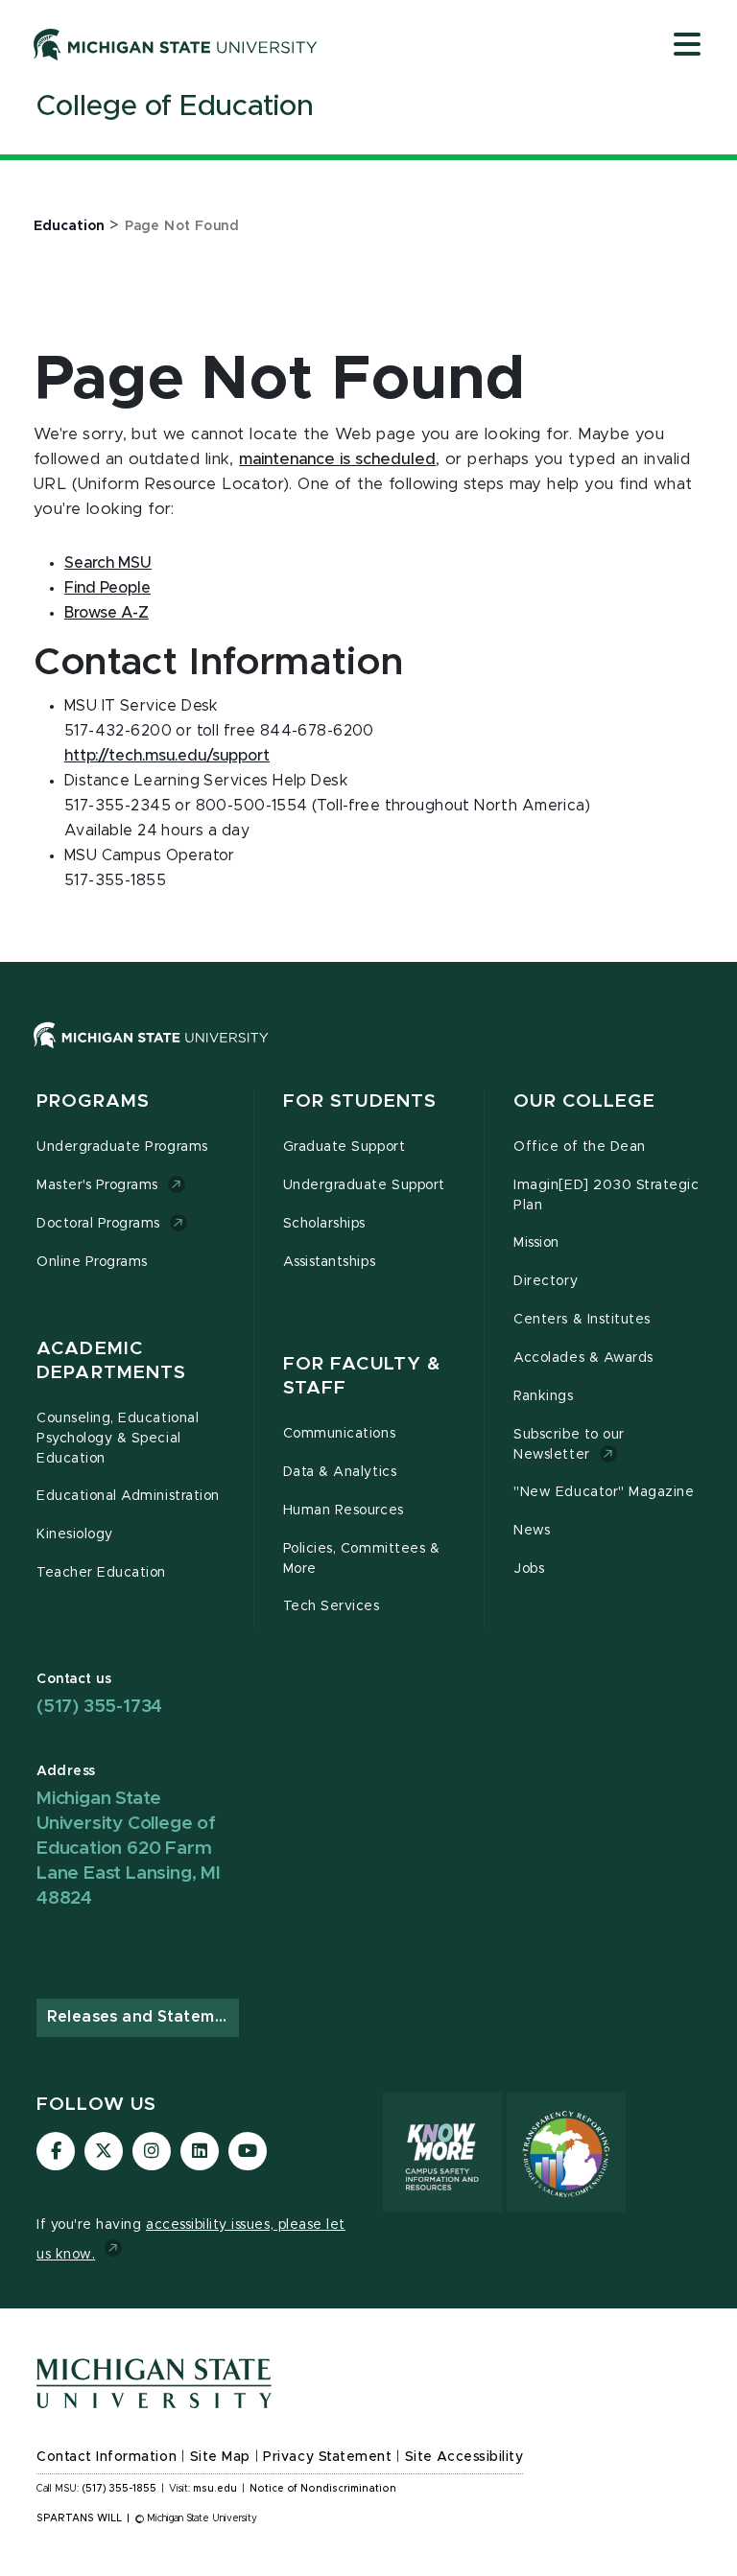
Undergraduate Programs (122, 1147)
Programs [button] (93, 1101)
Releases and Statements (143, 2017)
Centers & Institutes (582, 1320)
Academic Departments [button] (111, 1361)
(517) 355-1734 (99, 1707)
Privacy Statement (327, 2457)
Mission (536, 1243)
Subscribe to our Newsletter (569, 1445)
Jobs (529, 1569)
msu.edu (215, 2489)
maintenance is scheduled (337, 459)
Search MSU (108, 563)
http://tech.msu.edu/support (167, 756)
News (532, 1531)
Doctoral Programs (98, 1224)
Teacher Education (101, 1573)
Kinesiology (75, 1534)
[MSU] (368, 1054)
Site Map (220, 2457)
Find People (107, 588)
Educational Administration (128, 1496)
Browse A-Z (107, 613)
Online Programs (92, 1262)
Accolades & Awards (583, 1358)
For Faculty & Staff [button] (363, 1377)
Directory (546, 1281)
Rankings (543, 1396)
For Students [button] (360, 1101)
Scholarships (324, 1224)
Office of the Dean (580, 1147)
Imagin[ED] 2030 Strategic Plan (606, 1195)
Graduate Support (344, 1147)
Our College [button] (584, 1101)
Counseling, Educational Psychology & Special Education (118, 1439)
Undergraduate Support (364, 1185)
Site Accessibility (464, 2457)
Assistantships (329, 1262)
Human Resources (344, 1510)
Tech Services (332, 1606)
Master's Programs (97, 1185)
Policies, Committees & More (362, 1559)
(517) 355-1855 (119, 2489)
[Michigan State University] (176, 44)
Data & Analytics (340, 1472)
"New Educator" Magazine (604, 1492)
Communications (339, 1434)
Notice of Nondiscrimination (323, 2489)
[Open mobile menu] (687, 46)
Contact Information (107, 2457)
